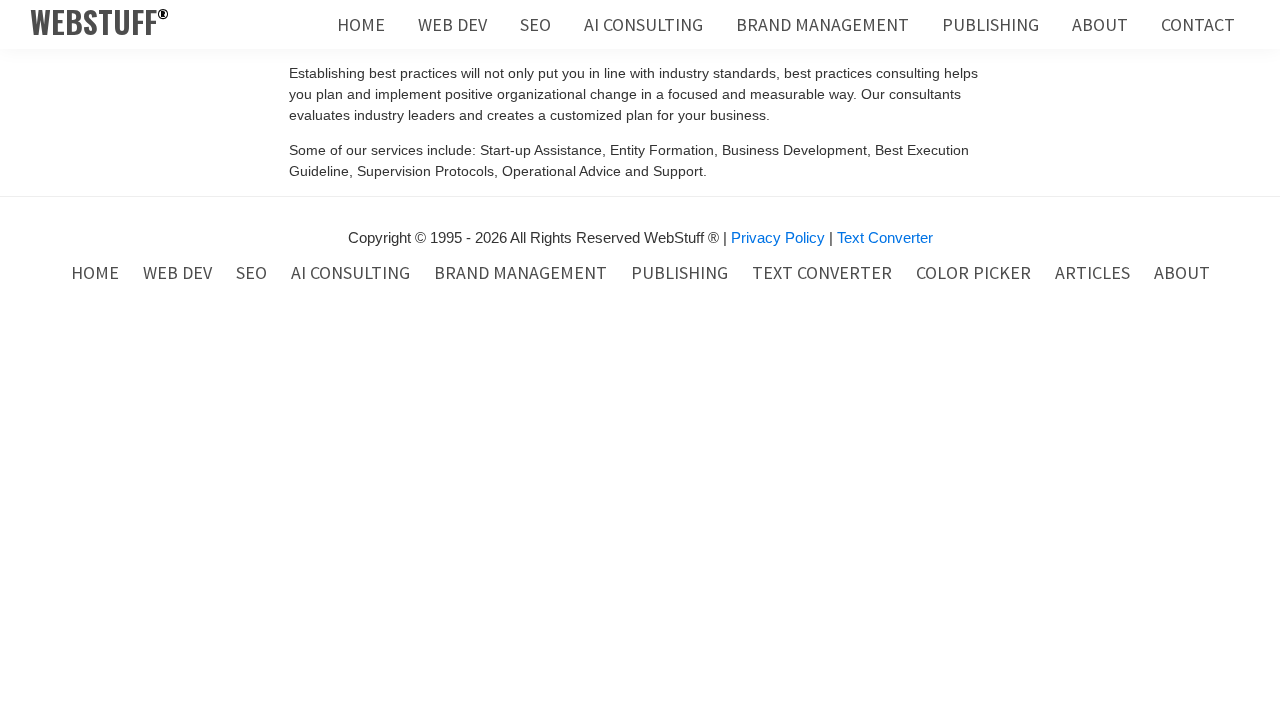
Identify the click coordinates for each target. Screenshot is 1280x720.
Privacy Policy (778, 237)
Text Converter (885, 237)
